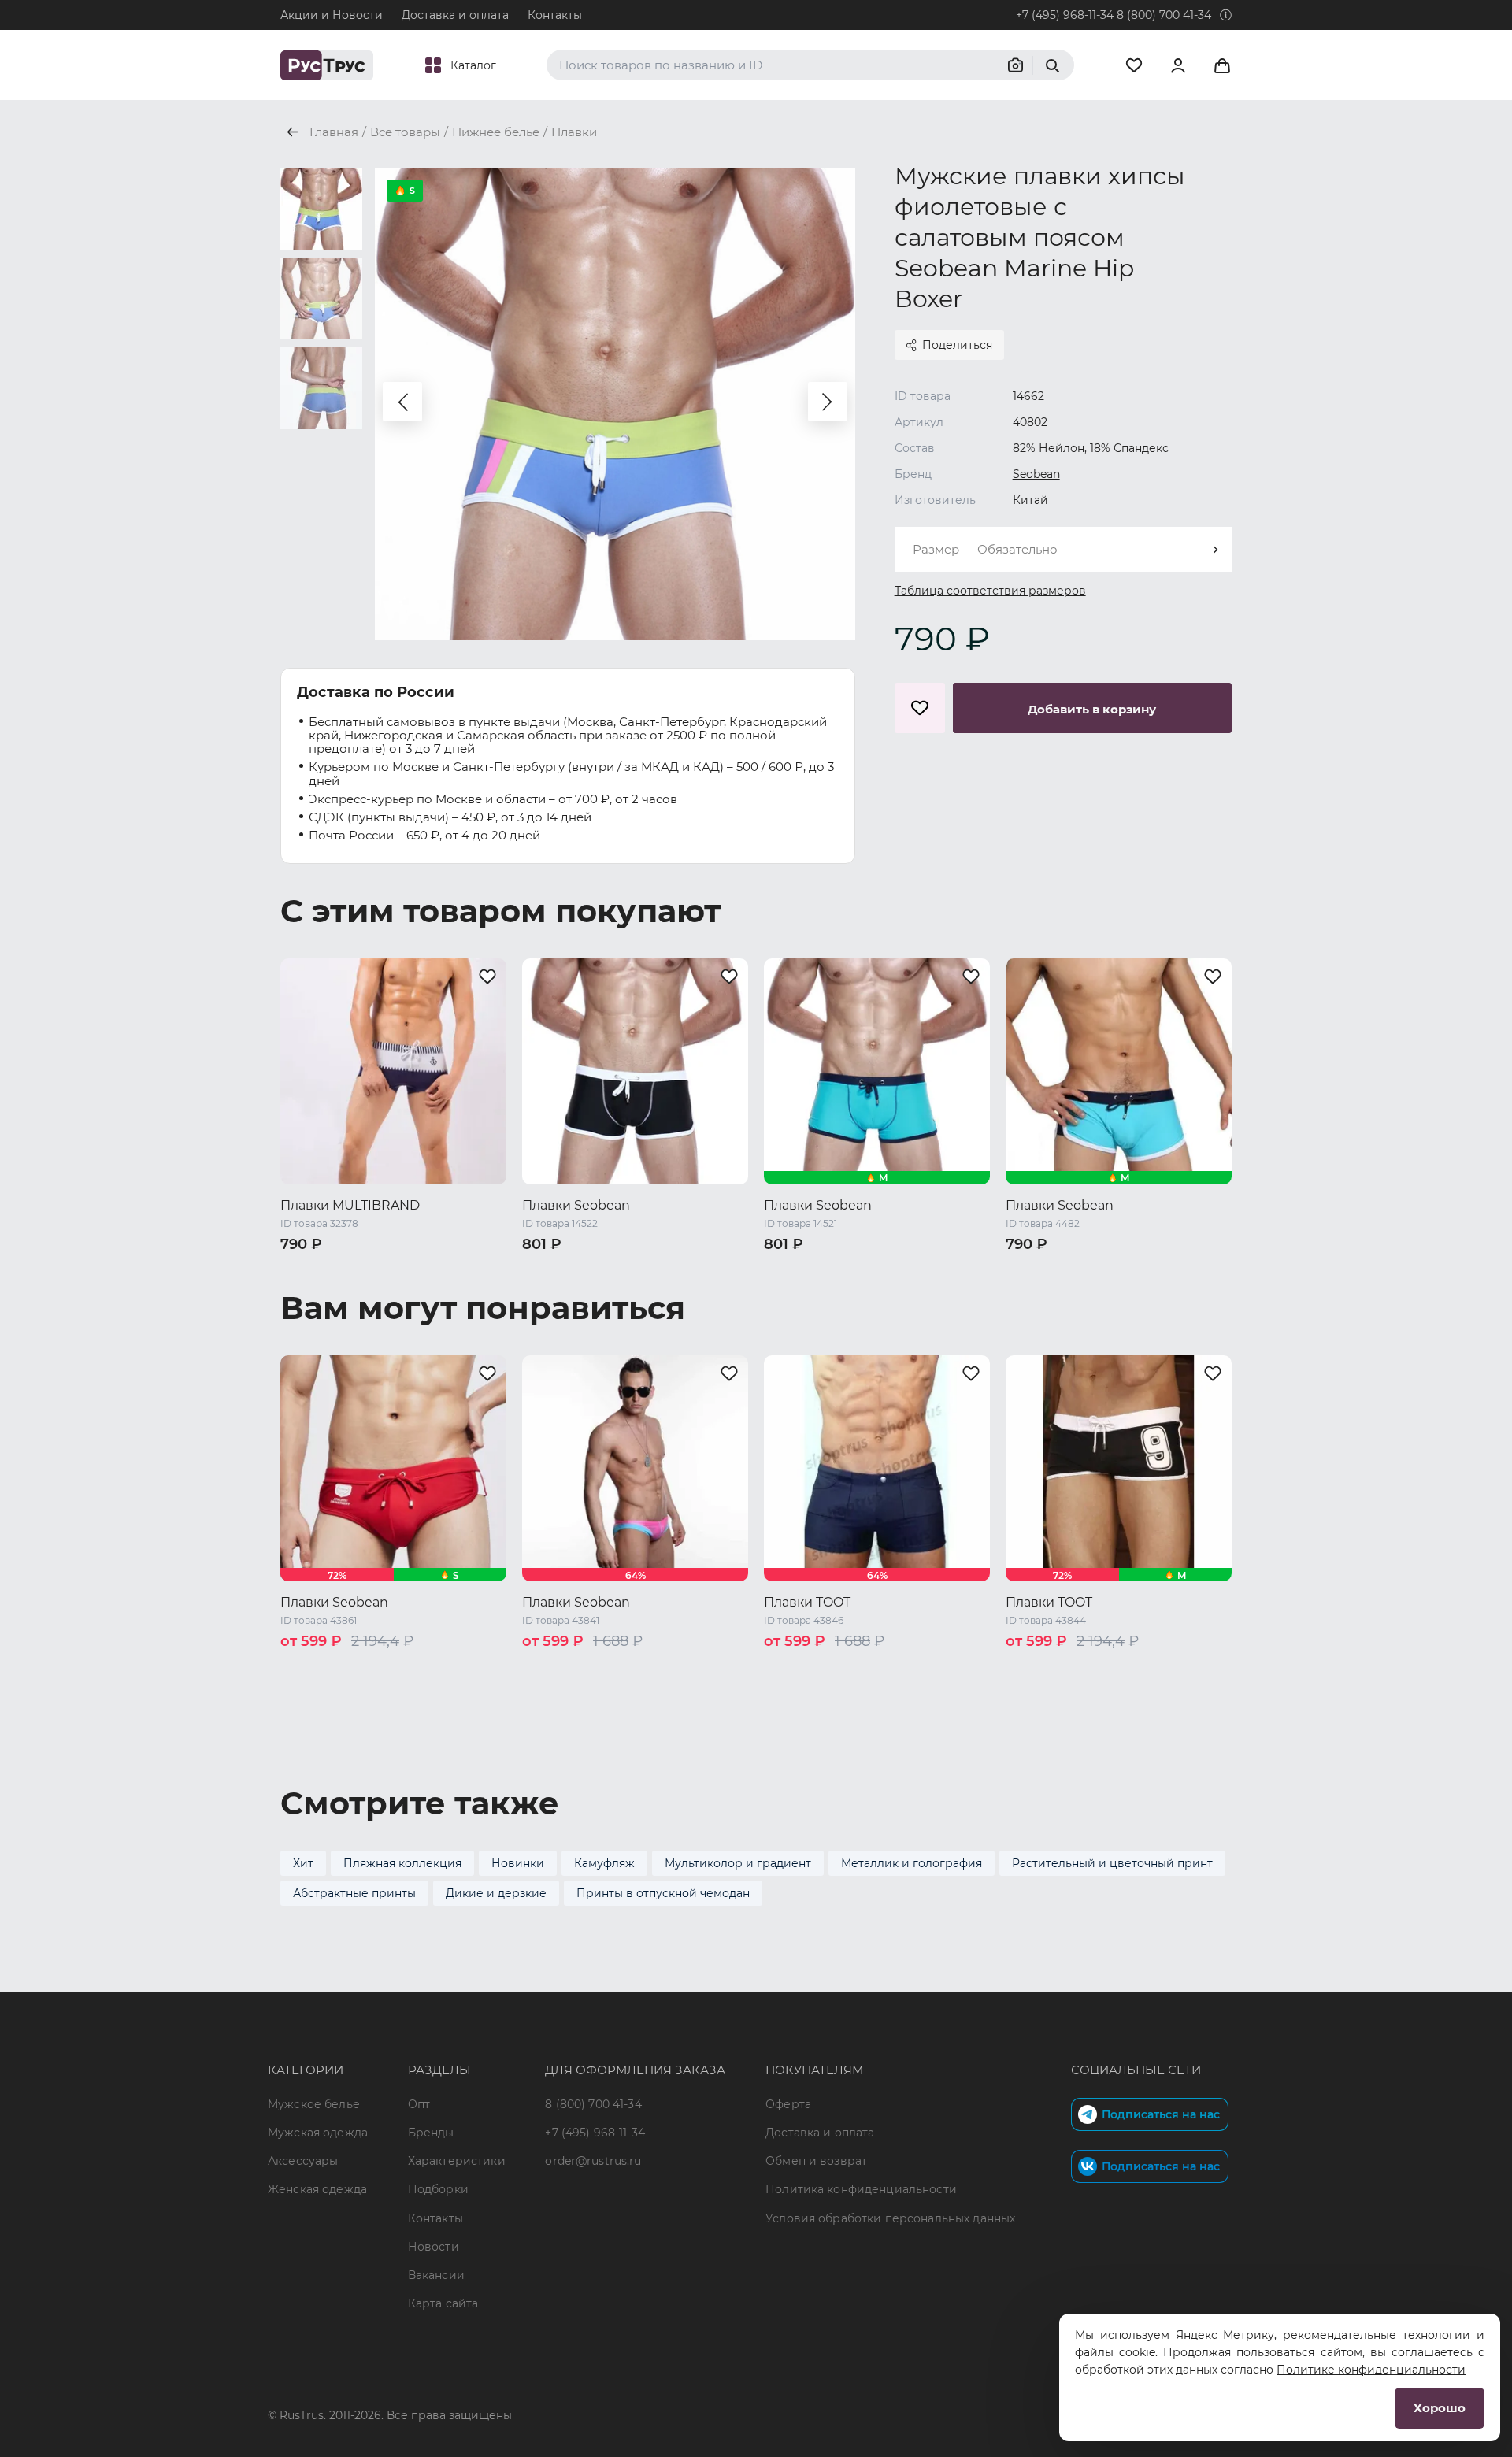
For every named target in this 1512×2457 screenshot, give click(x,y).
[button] (402, 402)
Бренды (431, 2133)
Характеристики (457, 2161)
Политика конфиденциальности (861, 2189)
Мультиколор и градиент (738, 1863)
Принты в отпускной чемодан (663, 1893)
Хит (303, 1863)
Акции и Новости (332, 15)
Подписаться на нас (1161, 2114)
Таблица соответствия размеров (990, 591)
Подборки (438, 2189)
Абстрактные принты (354, 1893)
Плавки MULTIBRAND (350, 1205)
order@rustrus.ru (593, 2161)
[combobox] (1063, 549)
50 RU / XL (311, 1291)
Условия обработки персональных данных (890, 2218)
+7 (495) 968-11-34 (1065, 15)
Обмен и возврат (816, 2161)
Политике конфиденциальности (1371, 2370)
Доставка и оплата (455, 15)
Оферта (788, 2104)
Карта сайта (443, 2303)
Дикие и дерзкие (496, 1893)
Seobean (1036, 474)
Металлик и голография (912, 1863)
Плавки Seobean (576, 1205)
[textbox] (1063, 549)
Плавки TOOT (807, 1602)
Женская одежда (317, 2189)
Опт (419, 2104)
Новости (434, 2247)
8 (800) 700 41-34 (1164, 15)
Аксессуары (303, 2161)
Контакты (555, 15)
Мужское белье (314, 2104)
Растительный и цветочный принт (1112, 1863)
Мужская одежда (318, 2133)
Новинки (518, 1863)
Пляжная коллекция (402, 1863)
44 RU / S (308, 1270)
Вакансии (436, 2275)
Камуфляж (604, 1863)
